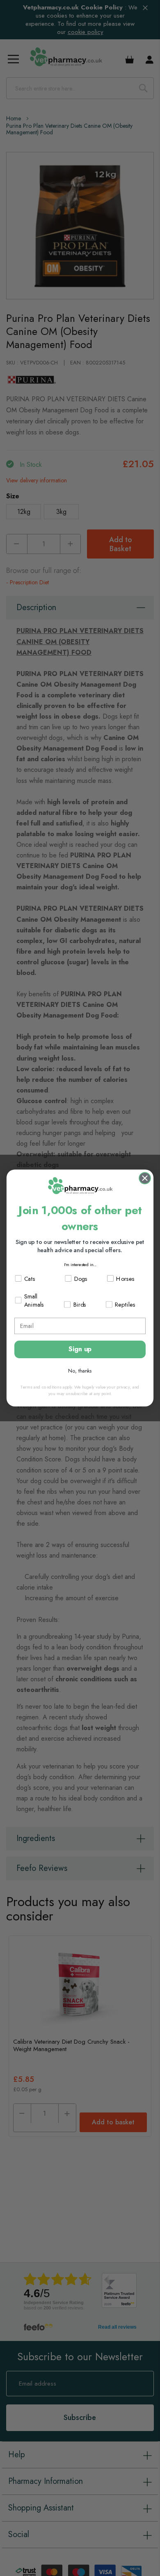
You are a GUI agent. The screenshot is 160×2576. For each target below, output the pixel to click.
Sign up (80, 1349)
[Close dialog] (145, 1178)
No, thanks (80, 1371)
